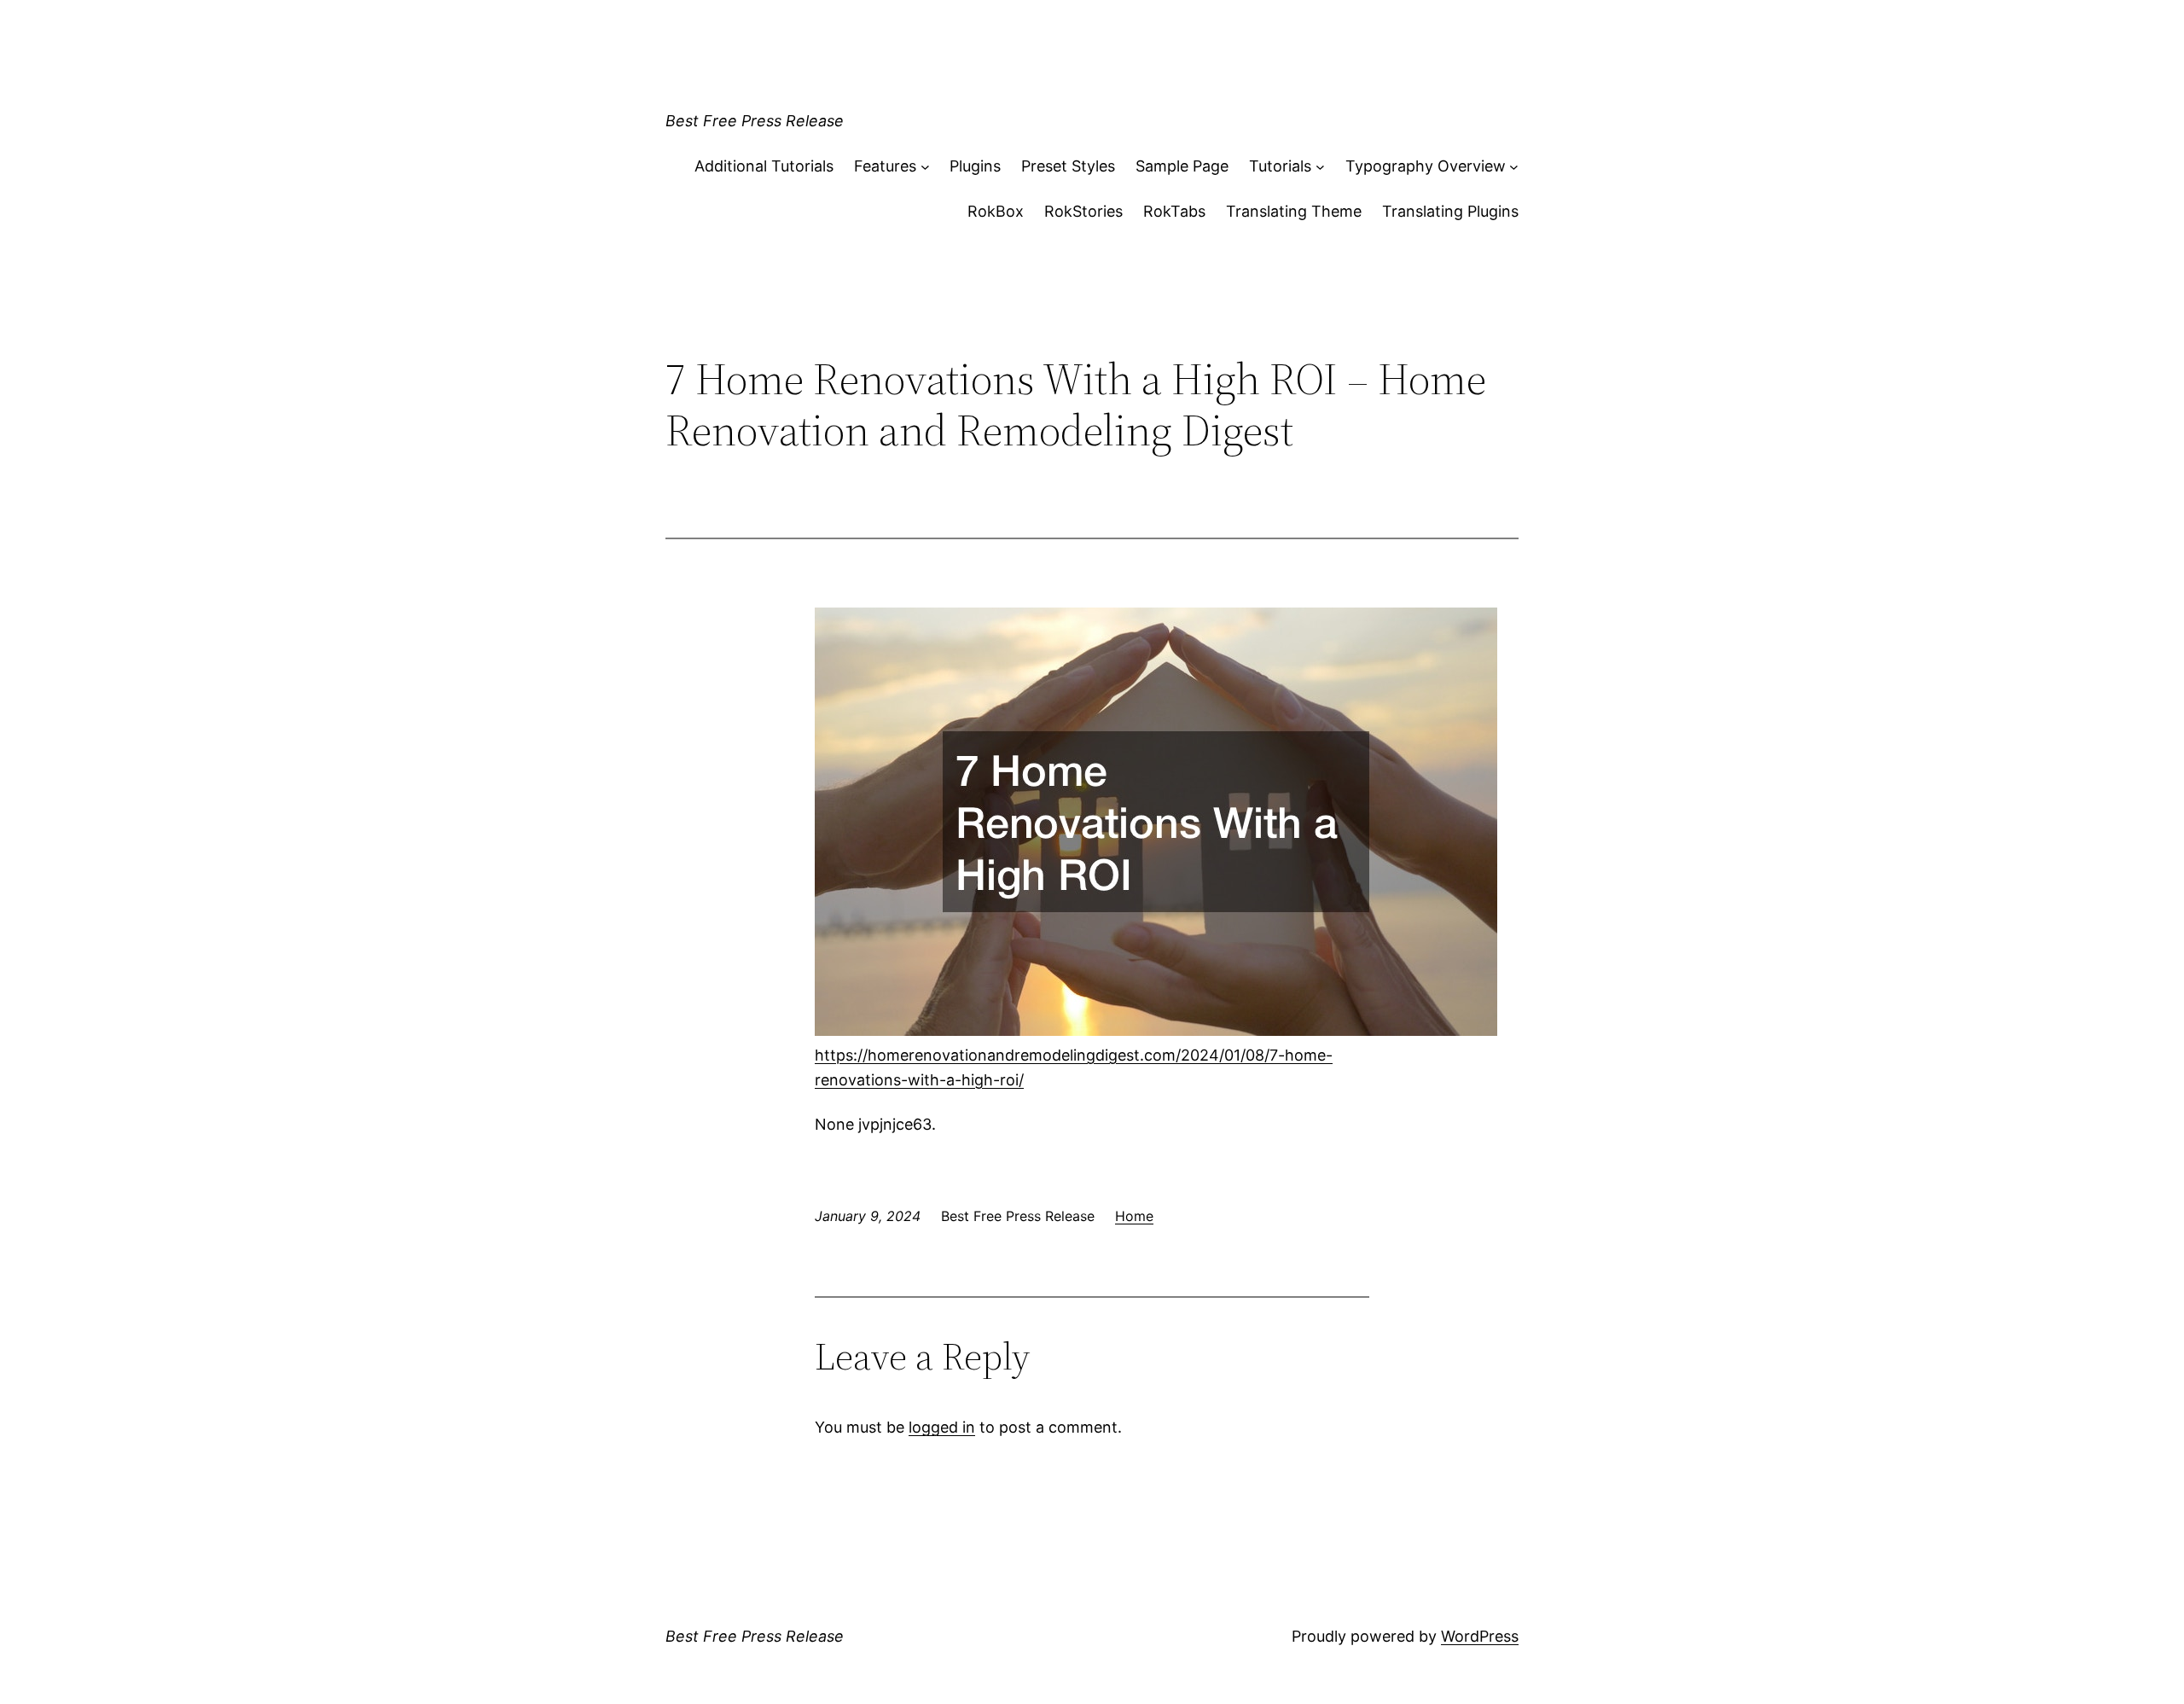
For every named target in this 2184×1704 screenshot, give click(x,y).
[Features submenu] (925, 167)
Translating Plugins (1450, 211)
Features (885, 166)
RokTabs (1174, 211)
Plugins (975, 166)
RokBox (996, 211)
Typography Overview (1426, 166)
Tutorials (1280, 166)
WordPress (1480, 1636)
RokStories (1083, 211)
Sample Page (1182, 166)
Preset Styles (1068, 166)
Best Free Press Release (755, 121)
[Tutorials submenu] (1320, 167)
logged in (942, 1427)
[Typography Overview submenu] (1514, 167)
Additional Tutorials (764, 166)
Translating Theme (1294, 211)
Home (1134, 1216)
